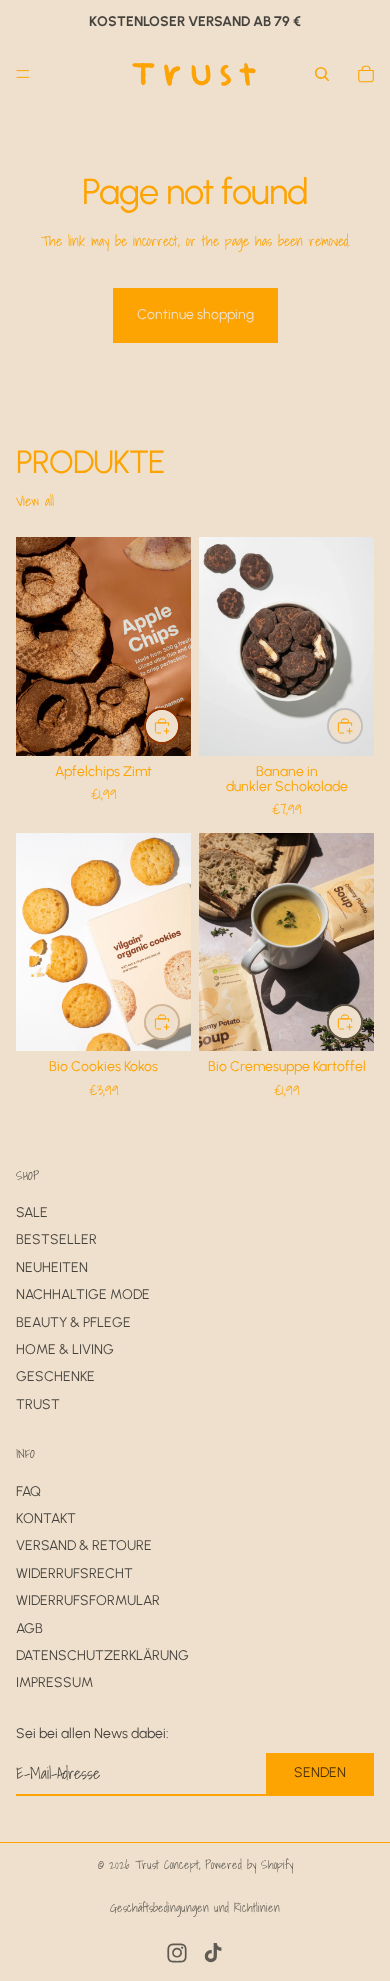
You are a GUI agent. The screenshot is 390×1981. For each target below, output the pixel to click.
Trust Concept (167, 1864)
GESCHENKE (55, 1376)
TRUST (38, 1404)
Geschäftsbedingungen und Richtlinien (195, 1907)
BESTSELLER (56, 1239)
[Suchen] (322, 74)
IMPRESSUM (54, 1682)
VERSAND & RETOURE (84, 1545)
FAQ (28, 1490)
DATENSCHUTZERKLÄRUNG (102, 1655)
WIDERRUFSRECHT (74, 1573)
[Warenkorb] (366, 74)
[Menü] (23, 74)
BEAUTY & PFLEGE (73, 1321)
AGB (29, 1627)
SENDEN (320, 1772)
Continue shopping (195, 314)
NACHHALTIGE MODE (83, 1294)
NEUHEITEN (52, 1267)
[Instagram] (177, 1953)
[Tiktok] (213, 1953)
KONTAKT (46, 1518)
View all (35, 501)
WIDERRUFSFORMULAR (88, 1600)
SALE (32, 1212)
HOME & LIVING (65, 1349)
